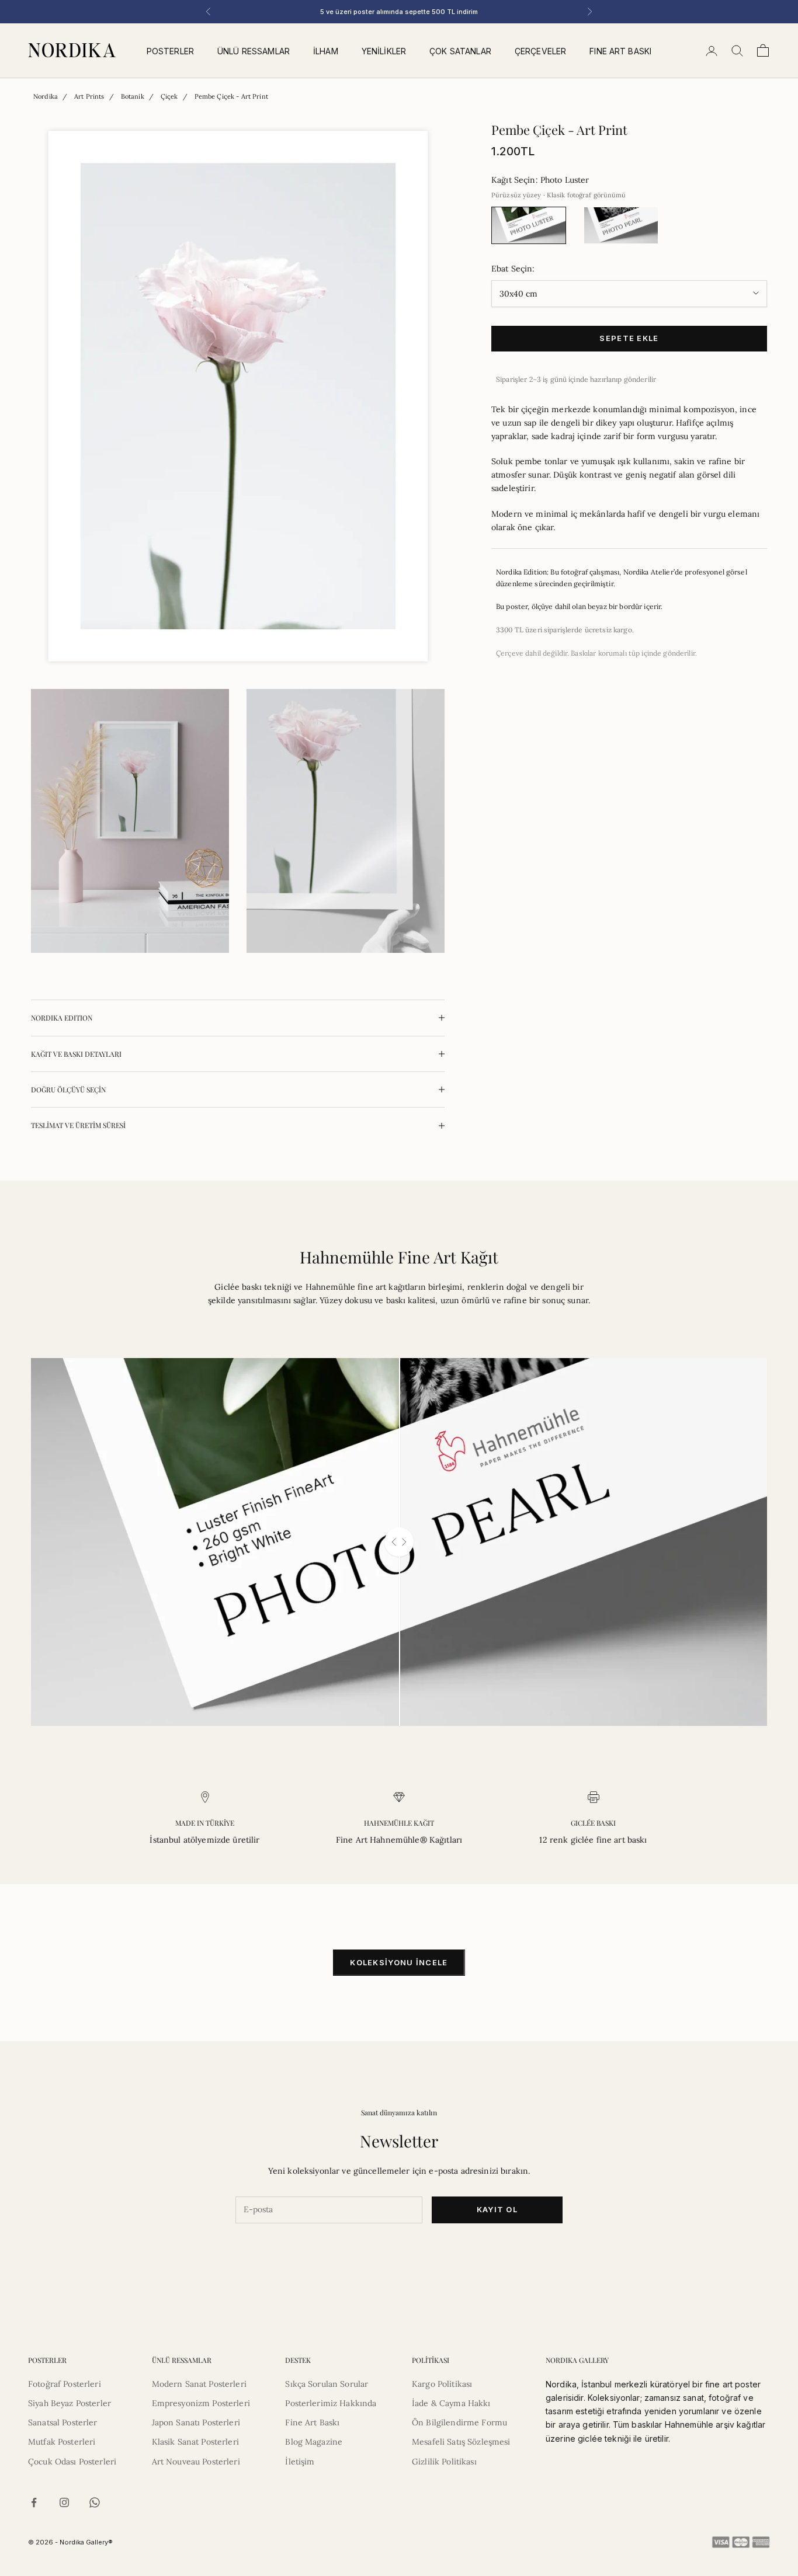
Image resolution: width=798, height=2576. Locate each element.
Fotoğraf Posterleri (65, 2384)
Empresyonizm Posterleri (201, 2403)
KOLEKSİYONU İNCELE (399, 1962)
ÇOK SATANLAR (460, 51)
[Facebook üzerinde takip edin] (34, 2502)
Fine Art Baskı (312, 2422)
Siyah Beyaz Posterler (70, 2403)
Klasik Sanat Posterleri (195, 2442)
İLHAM (326, 51)
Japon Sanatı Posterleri (196, 2422)
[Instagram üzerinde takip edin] (64, 2502)
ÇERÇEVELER (540, 51)
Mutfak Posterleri (62, 2442)
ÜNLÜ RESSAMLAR (254, 51)
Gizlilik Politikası (444, 2462)
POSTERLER (170, 51)
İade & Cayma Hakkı (451, 2403)
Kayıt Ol (497, 2209)
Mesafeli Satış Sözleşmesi (461, 2442)
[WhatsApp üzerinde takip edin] (95, 2502)
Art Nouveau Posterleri (196, 2462)
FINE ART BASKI (620, 51)
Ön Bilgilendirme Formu (459, 2422)
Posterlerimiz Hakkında (331, 2403)
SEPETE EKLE (629, 338)
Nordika (46, 96)
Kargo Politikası (442, 2384)
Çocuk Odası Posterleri (72, 2462)
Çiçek (169, 96)
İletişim (300, 2462)
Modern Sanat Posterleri (199, 2384)
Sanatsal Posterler (63, 2422)
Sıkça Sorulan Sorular (327, 2384)
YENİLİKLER (384, 51)
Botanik (133, 96)
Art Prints (89, 96)
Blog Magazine (314, 2442)
